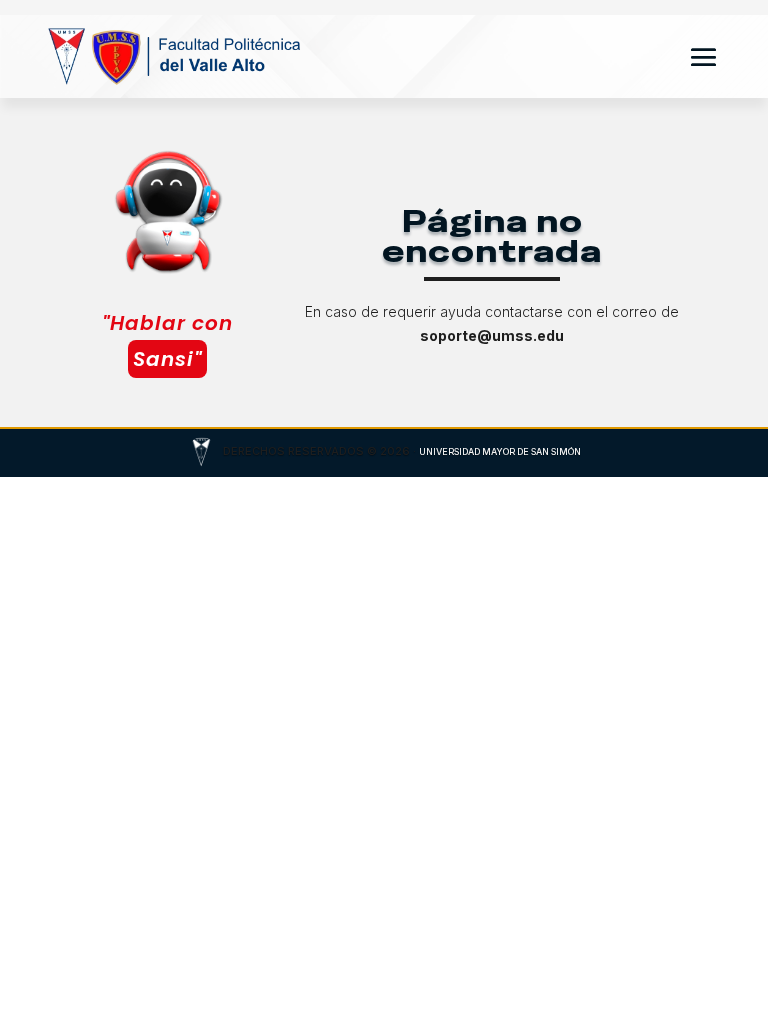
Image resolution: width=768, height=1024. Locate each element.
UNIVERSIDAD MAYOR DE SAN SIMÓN (500, 451)
